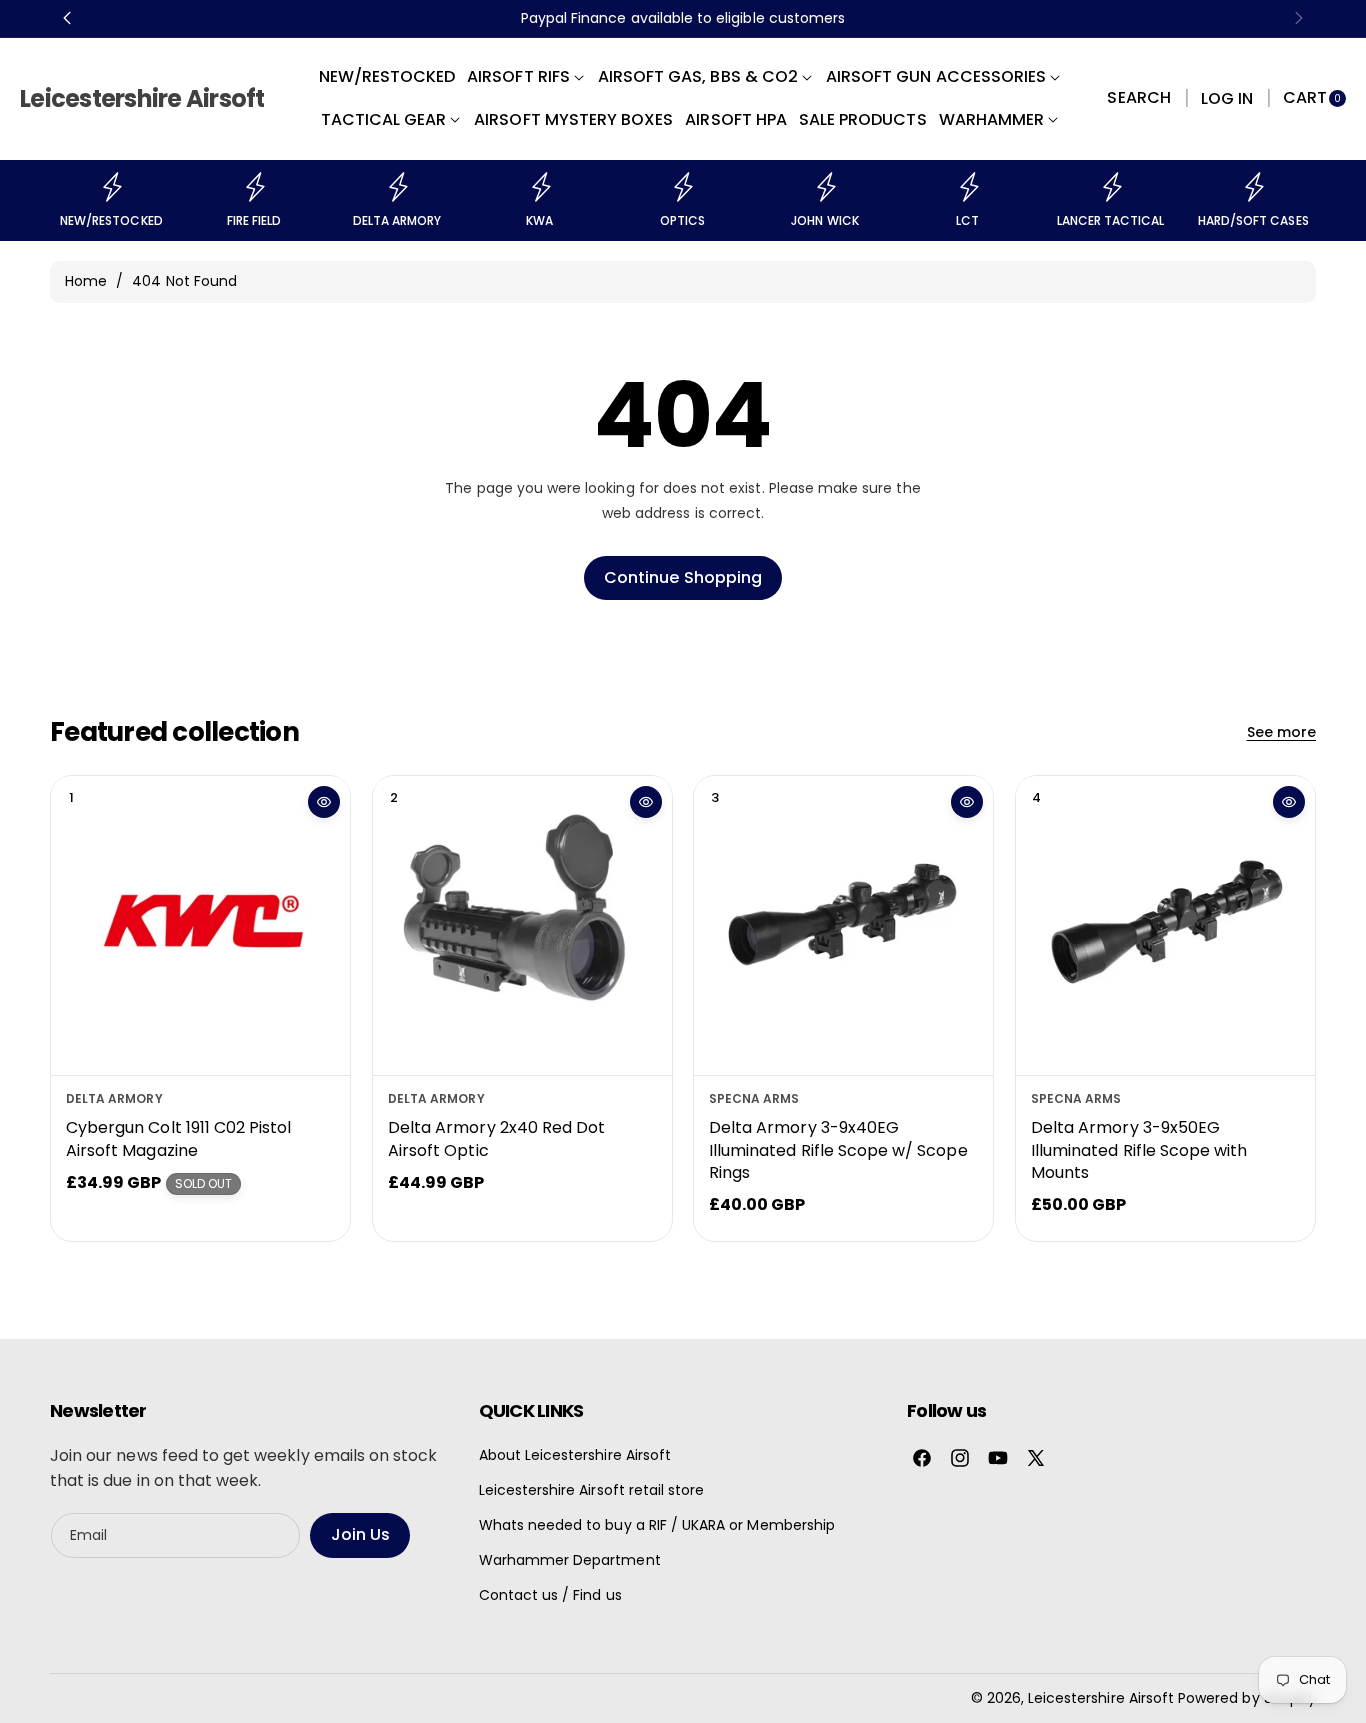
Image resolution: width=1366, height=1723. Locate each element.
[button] (1138, 99)
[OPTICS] (682, 187)
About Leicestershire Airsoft (575, 1455)
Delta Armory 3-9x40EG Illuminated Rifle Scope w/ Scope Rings (838, 1150)
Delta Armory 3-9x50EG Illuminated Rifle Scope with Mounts (1139, 1150)
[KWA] (540, 187)
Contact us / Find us (550, 1595)
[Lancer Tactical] (1111, 187)
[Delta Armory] (397, 187)
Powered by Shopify (1247, 1698)
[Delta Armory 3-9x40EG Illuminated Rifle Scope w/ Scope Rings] (843, 925)
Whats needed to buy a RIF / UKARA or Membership (657, 1525)
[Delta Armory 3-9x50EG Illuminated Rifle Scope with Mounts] (1165, 925)
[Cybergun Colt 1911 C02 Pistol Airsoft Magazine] (200, 925)
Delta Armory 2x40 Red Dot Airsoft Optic (496, 1138)
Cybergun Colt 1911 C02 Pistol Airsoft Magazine (178, 1138)
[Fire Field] (254, 187)
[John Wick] (825, 187)
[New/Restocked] (111, 187)
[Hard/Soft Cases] (1253, 187)
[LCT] (968, 187)
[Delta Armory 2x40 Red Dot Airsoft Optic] (522, 925)
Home (86, 281)
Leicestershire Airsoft (1101, 1698)
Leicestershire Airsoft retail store (592, 1490)
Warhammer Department (570, 1560)
